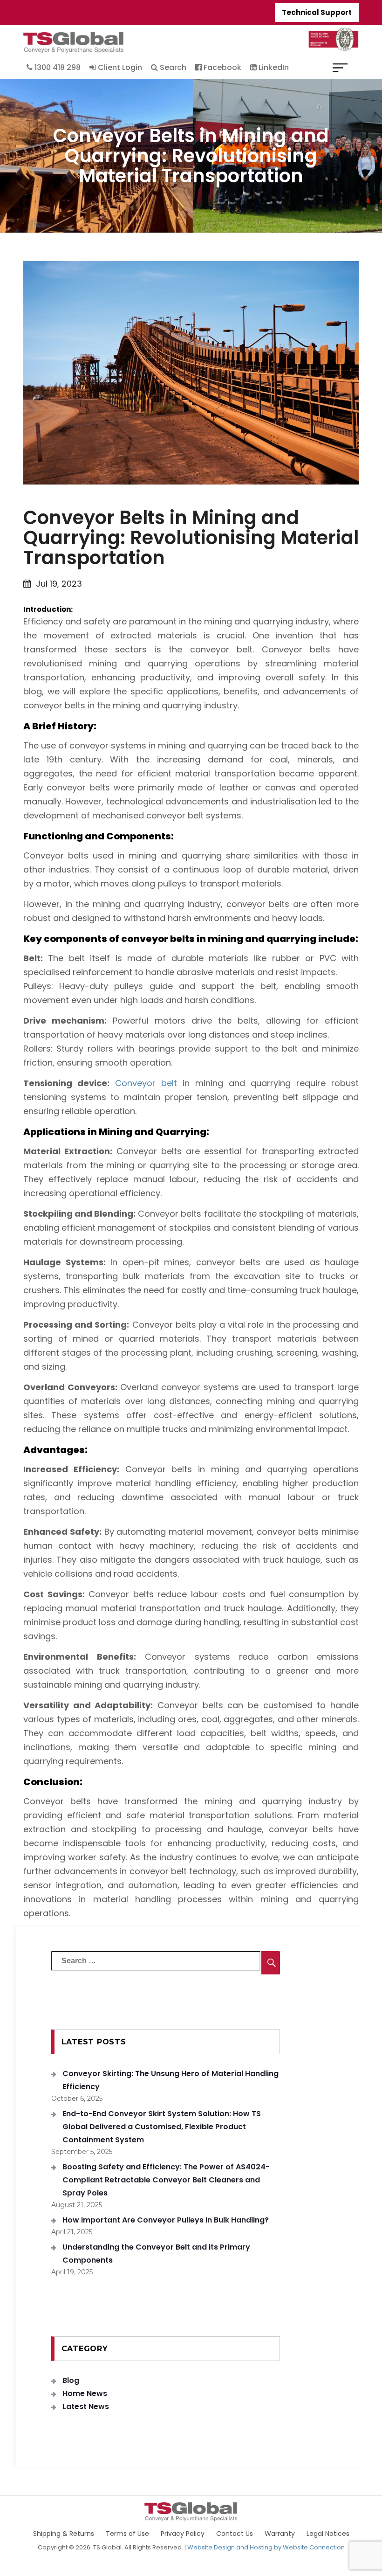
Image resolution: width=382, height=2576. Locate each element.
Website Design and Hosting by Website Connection (266, 2547)
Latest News (86, 2406)
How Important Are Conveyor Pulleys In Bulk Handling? (166, 2220)
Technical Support (317, 12)
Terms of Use (127, 2534)
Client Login (119, 67)
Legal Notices (328, 2534)
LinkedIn (273, 67)
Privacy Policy (183, 2534)
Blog (71, 2380)
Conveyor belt (146, 1083)
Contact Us (235, 2534)
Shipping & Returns (64, 2534)
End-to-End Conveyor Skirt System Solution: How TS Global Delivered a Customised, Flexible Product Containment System (162, 2127)
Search (172, 67)
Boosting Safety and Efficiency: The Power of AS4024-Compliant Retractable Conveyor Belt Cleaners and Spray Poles (166, 2180)
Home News (85, 2393)
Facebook (222, 67)
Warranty (280, 2534)
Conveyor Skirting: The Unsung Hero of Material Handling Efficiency (171, 2080)
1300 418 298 (57, 67)
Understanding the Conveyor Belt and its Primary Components (156, 2254)
